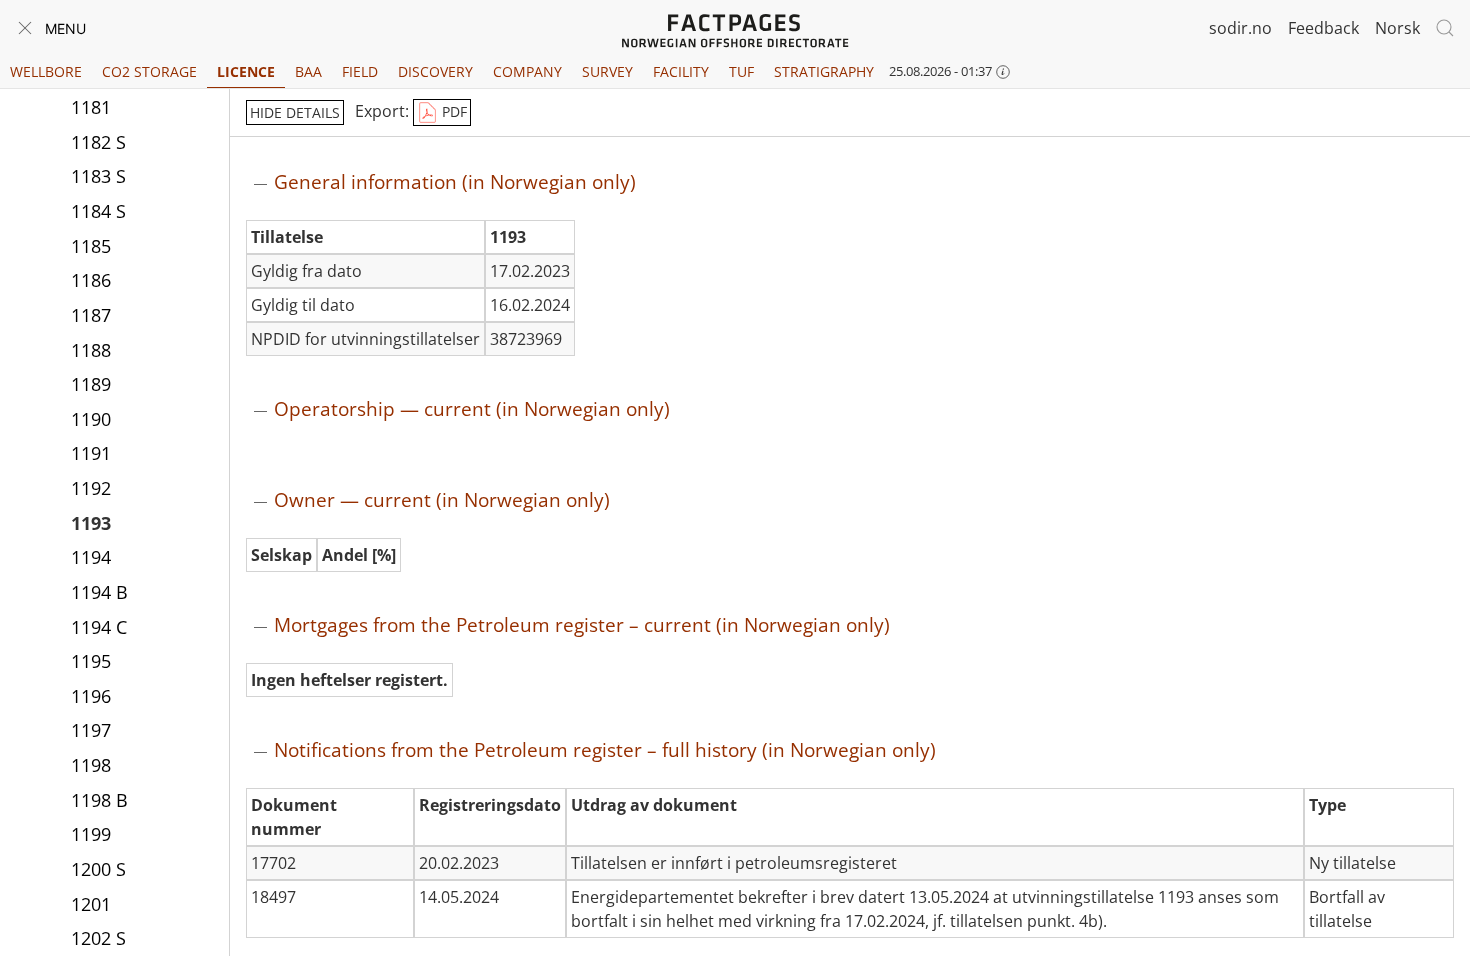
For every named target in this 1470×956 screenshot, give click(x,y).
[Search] (1445, 28)
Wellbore (46, 71)
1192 (91, 488)
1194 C (99, 627)
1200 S (98, 869)
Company (527, 71)
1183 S (98, 176)
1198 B (99, 800)
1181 (91, 107)
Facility (681, 71)
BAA (308, 71)
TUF (741, 71)
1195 (91, 661)
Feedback (1323, 28)
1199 (91, 834)
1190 (91, 419)
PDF (452, 111)
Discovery (435, 71)
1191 (91, 453)
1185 (91, 246)
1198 (91, 765)
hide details (295, 112)
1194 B (99, 592)
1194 (91, 557)
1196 (91, 696)
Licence (246, 71)
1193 (91, 523)
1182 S (98, 142)
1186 (91, 280)
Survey (607, 71)
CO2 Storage (149, 71)
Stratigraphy (824, 71)
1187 (91, 315)
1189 (91, 384)
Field (360, 71)
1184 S (98, 211)
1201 (91, 904)
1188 (91, 350)
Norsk (1397, 28)
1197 (91, 730)
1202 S (98, 938)
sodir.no (1240, 28)
